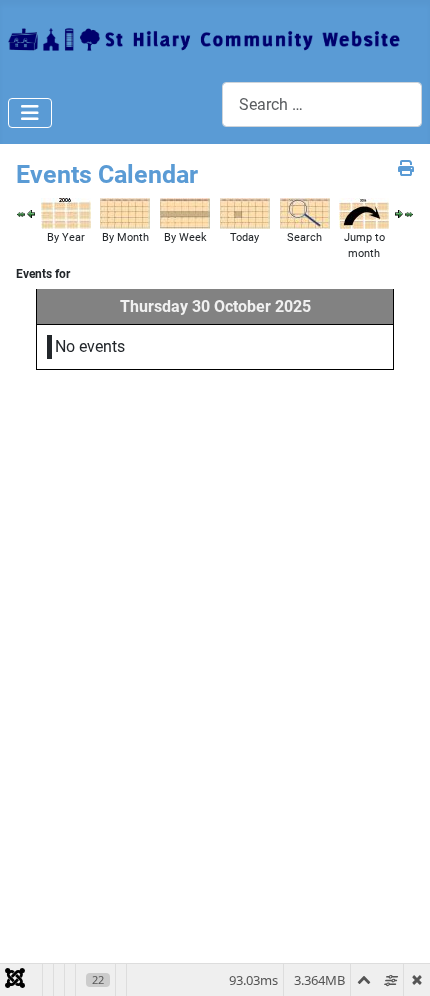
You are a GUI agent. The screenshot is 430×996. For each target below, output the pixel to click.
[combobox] (322, 104)
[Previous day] (31, 213)
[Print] (406, 168)
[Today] (245, 212)
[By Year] (66, 212)
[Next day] (399, 213)
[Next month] (409, 213)
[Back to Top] (395, 959)
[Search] (305, 212)
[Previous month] (21, 213)
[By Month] (125, 212)
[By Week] (185, 212)
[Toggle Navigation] (30, 113)
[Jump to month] (364, 212)
